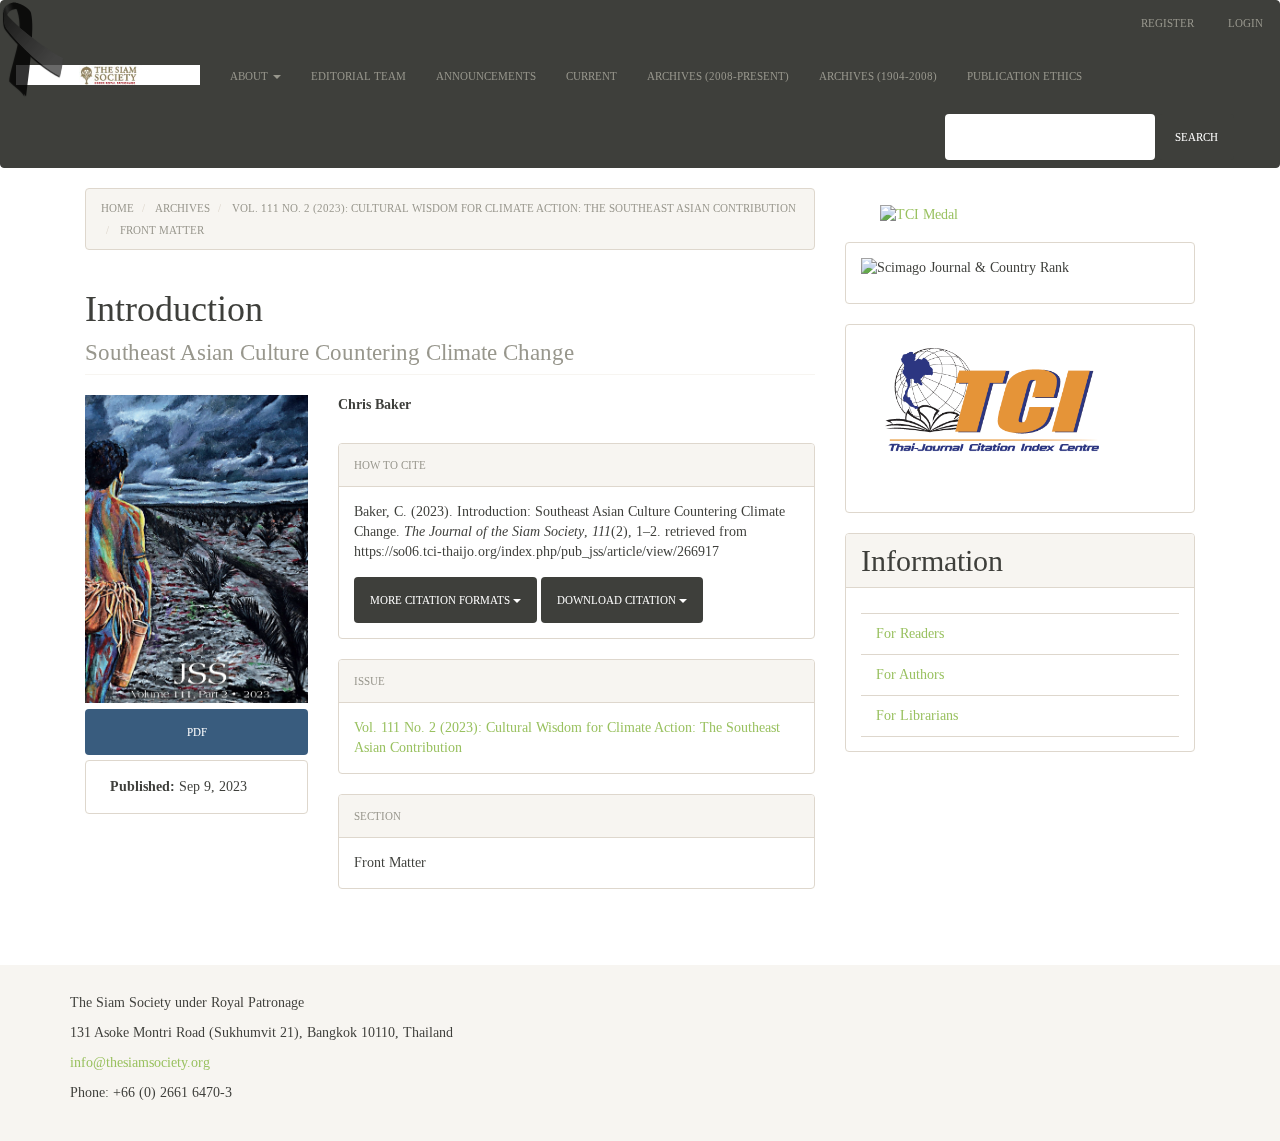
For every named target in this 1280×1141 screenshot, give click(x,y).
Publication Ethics (1024, 76)
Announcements (486, 76)
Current (591, 76)
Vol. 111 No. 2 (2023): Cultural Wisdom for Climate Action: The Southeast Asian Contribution (514, 208)
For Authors (910, 674)
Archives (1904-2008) (878, 76)
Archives (182, 208)
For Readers (910, 633)
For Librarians (917, 715)
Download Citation (618, 600)
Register (1167, 23)
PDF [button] (197, 732)
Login (1245, 23)
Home (117, 208)
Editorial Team (358, 76)
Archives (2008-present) (718, 76)
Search (1196, 137)
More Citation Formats (441, 600)
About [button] (250, 76)
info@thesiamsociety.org (140, 1062)
